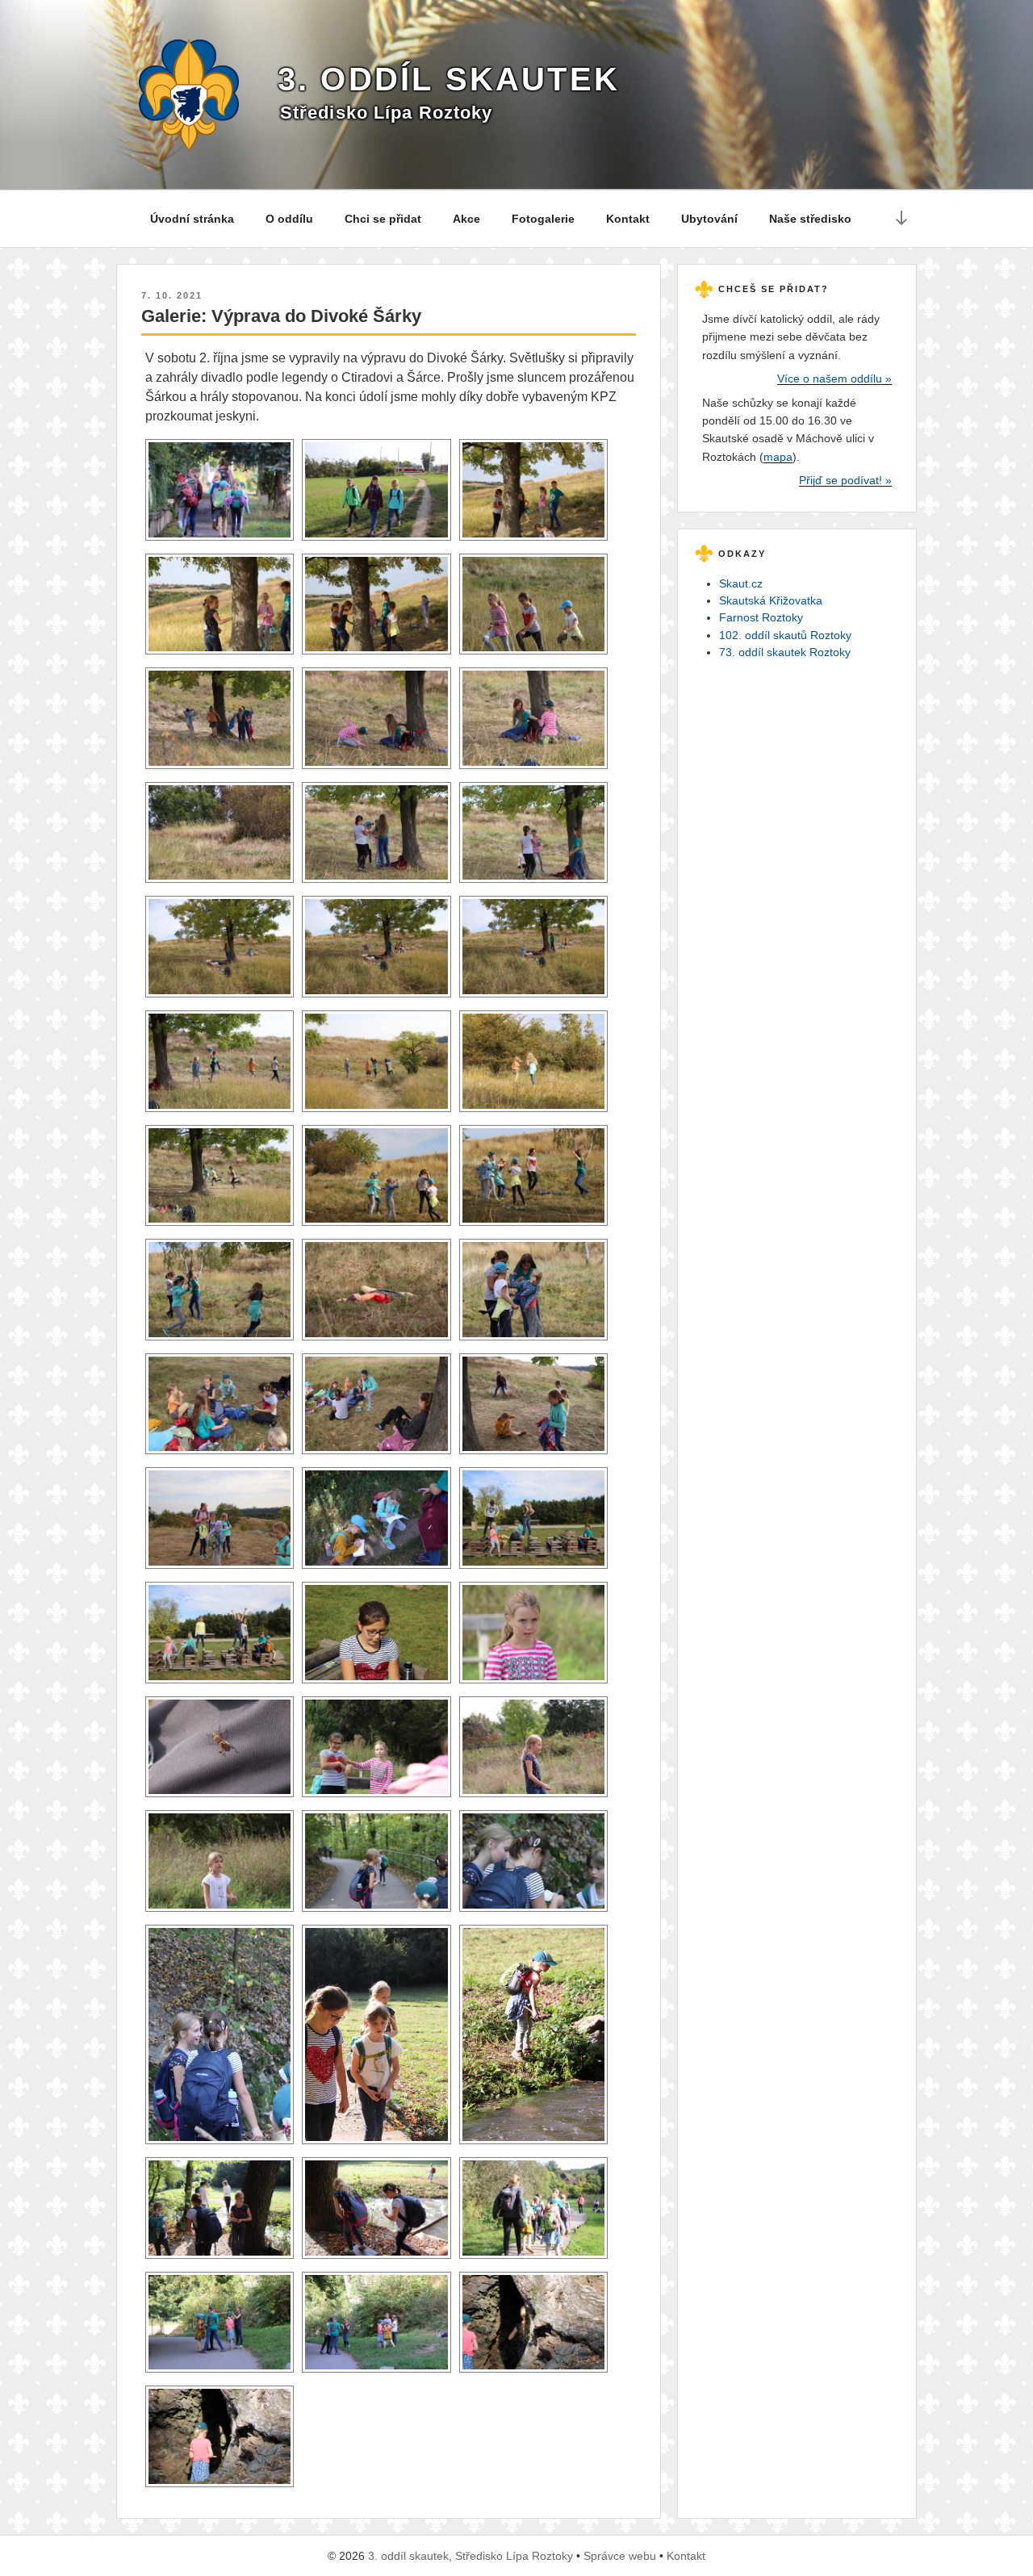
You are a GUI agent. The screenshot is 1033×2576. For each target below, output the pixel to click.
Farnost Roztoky (761, 617)
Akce (466, 219)
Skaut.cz (741, 583)
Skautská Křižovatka (771, 600)
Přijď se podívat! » (845, 480)
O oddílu (289, 219)
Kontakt (628, 219)
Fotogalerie (543, 219)
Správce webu (620, 2556)
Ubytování (709, 219)
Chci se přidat (383, 219)
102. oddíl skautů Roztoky (785, 635)
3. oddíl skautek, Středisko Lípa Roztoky (470, 2556)
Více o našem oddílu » (834, 378)
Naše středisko (810, 219)
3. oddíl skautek (449, 79)
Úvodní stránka (192, 219)
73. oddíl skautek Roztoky (785, 652)
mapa (778, 457)
